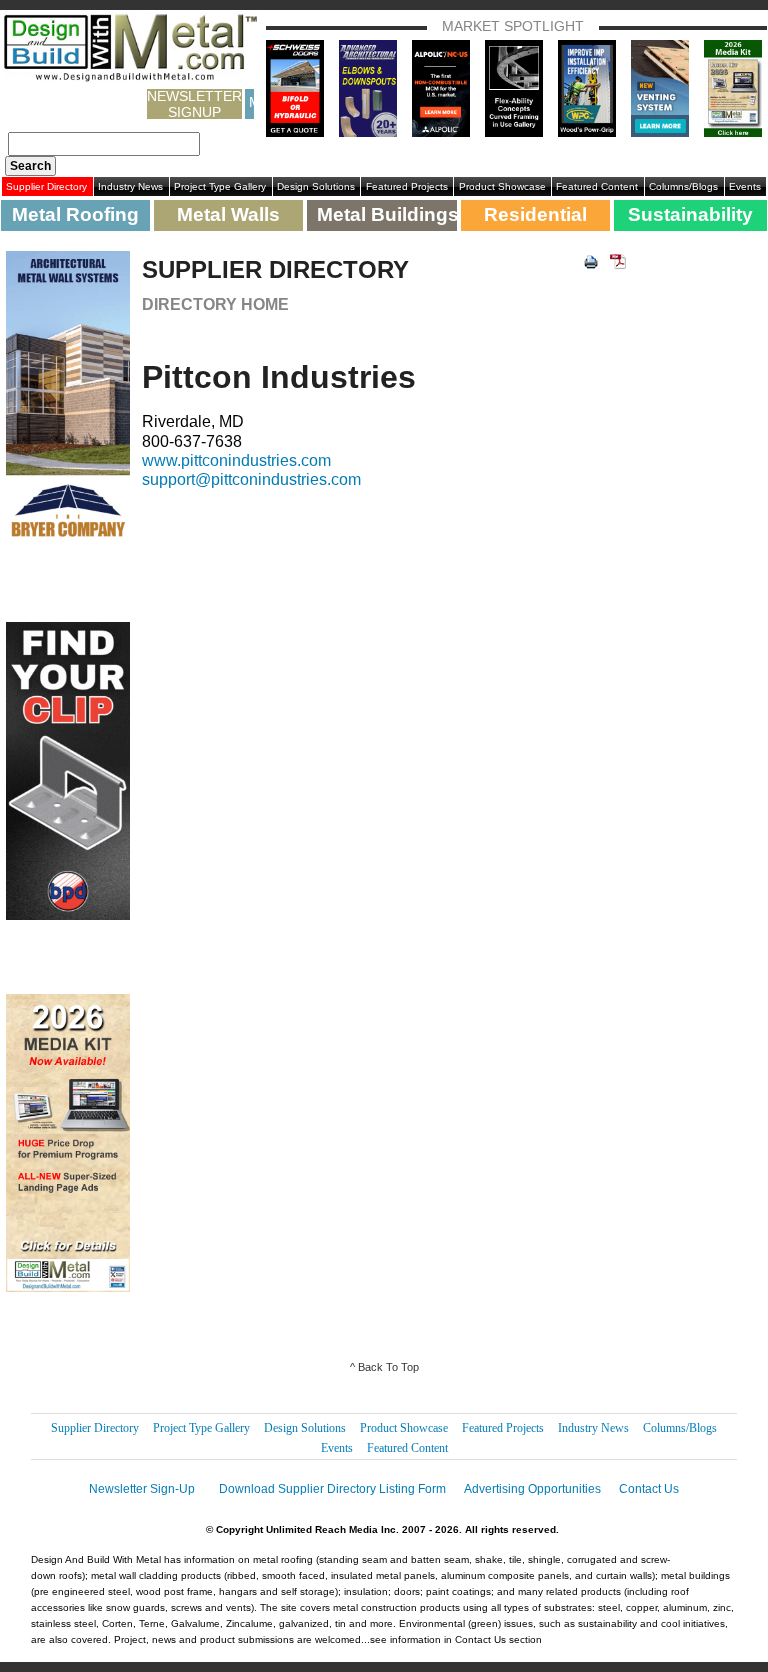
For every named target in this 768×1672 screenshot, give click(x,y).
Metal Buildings (386, 214)
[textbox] (104, 144)
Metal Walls (228, 214)
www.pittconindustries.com (236, 460)
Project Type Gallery (220, 186)
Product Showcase (502, 186)
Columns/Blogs (683, 186)
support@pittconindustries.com (251, 479)
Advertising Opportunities (532, 1489)
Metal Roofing (75, 214)
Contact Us (649, 1489)
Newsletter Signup (194, 104)
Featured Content (597, 186)
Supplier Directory (46, 186)
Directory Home (215, 304)
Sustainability (690, 214)
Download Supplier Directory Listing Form (332, 1489)
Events (745, 186)
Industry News (130, 186)
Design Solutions (316, 186)
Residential (535, 214)
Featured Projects (407, 186)
